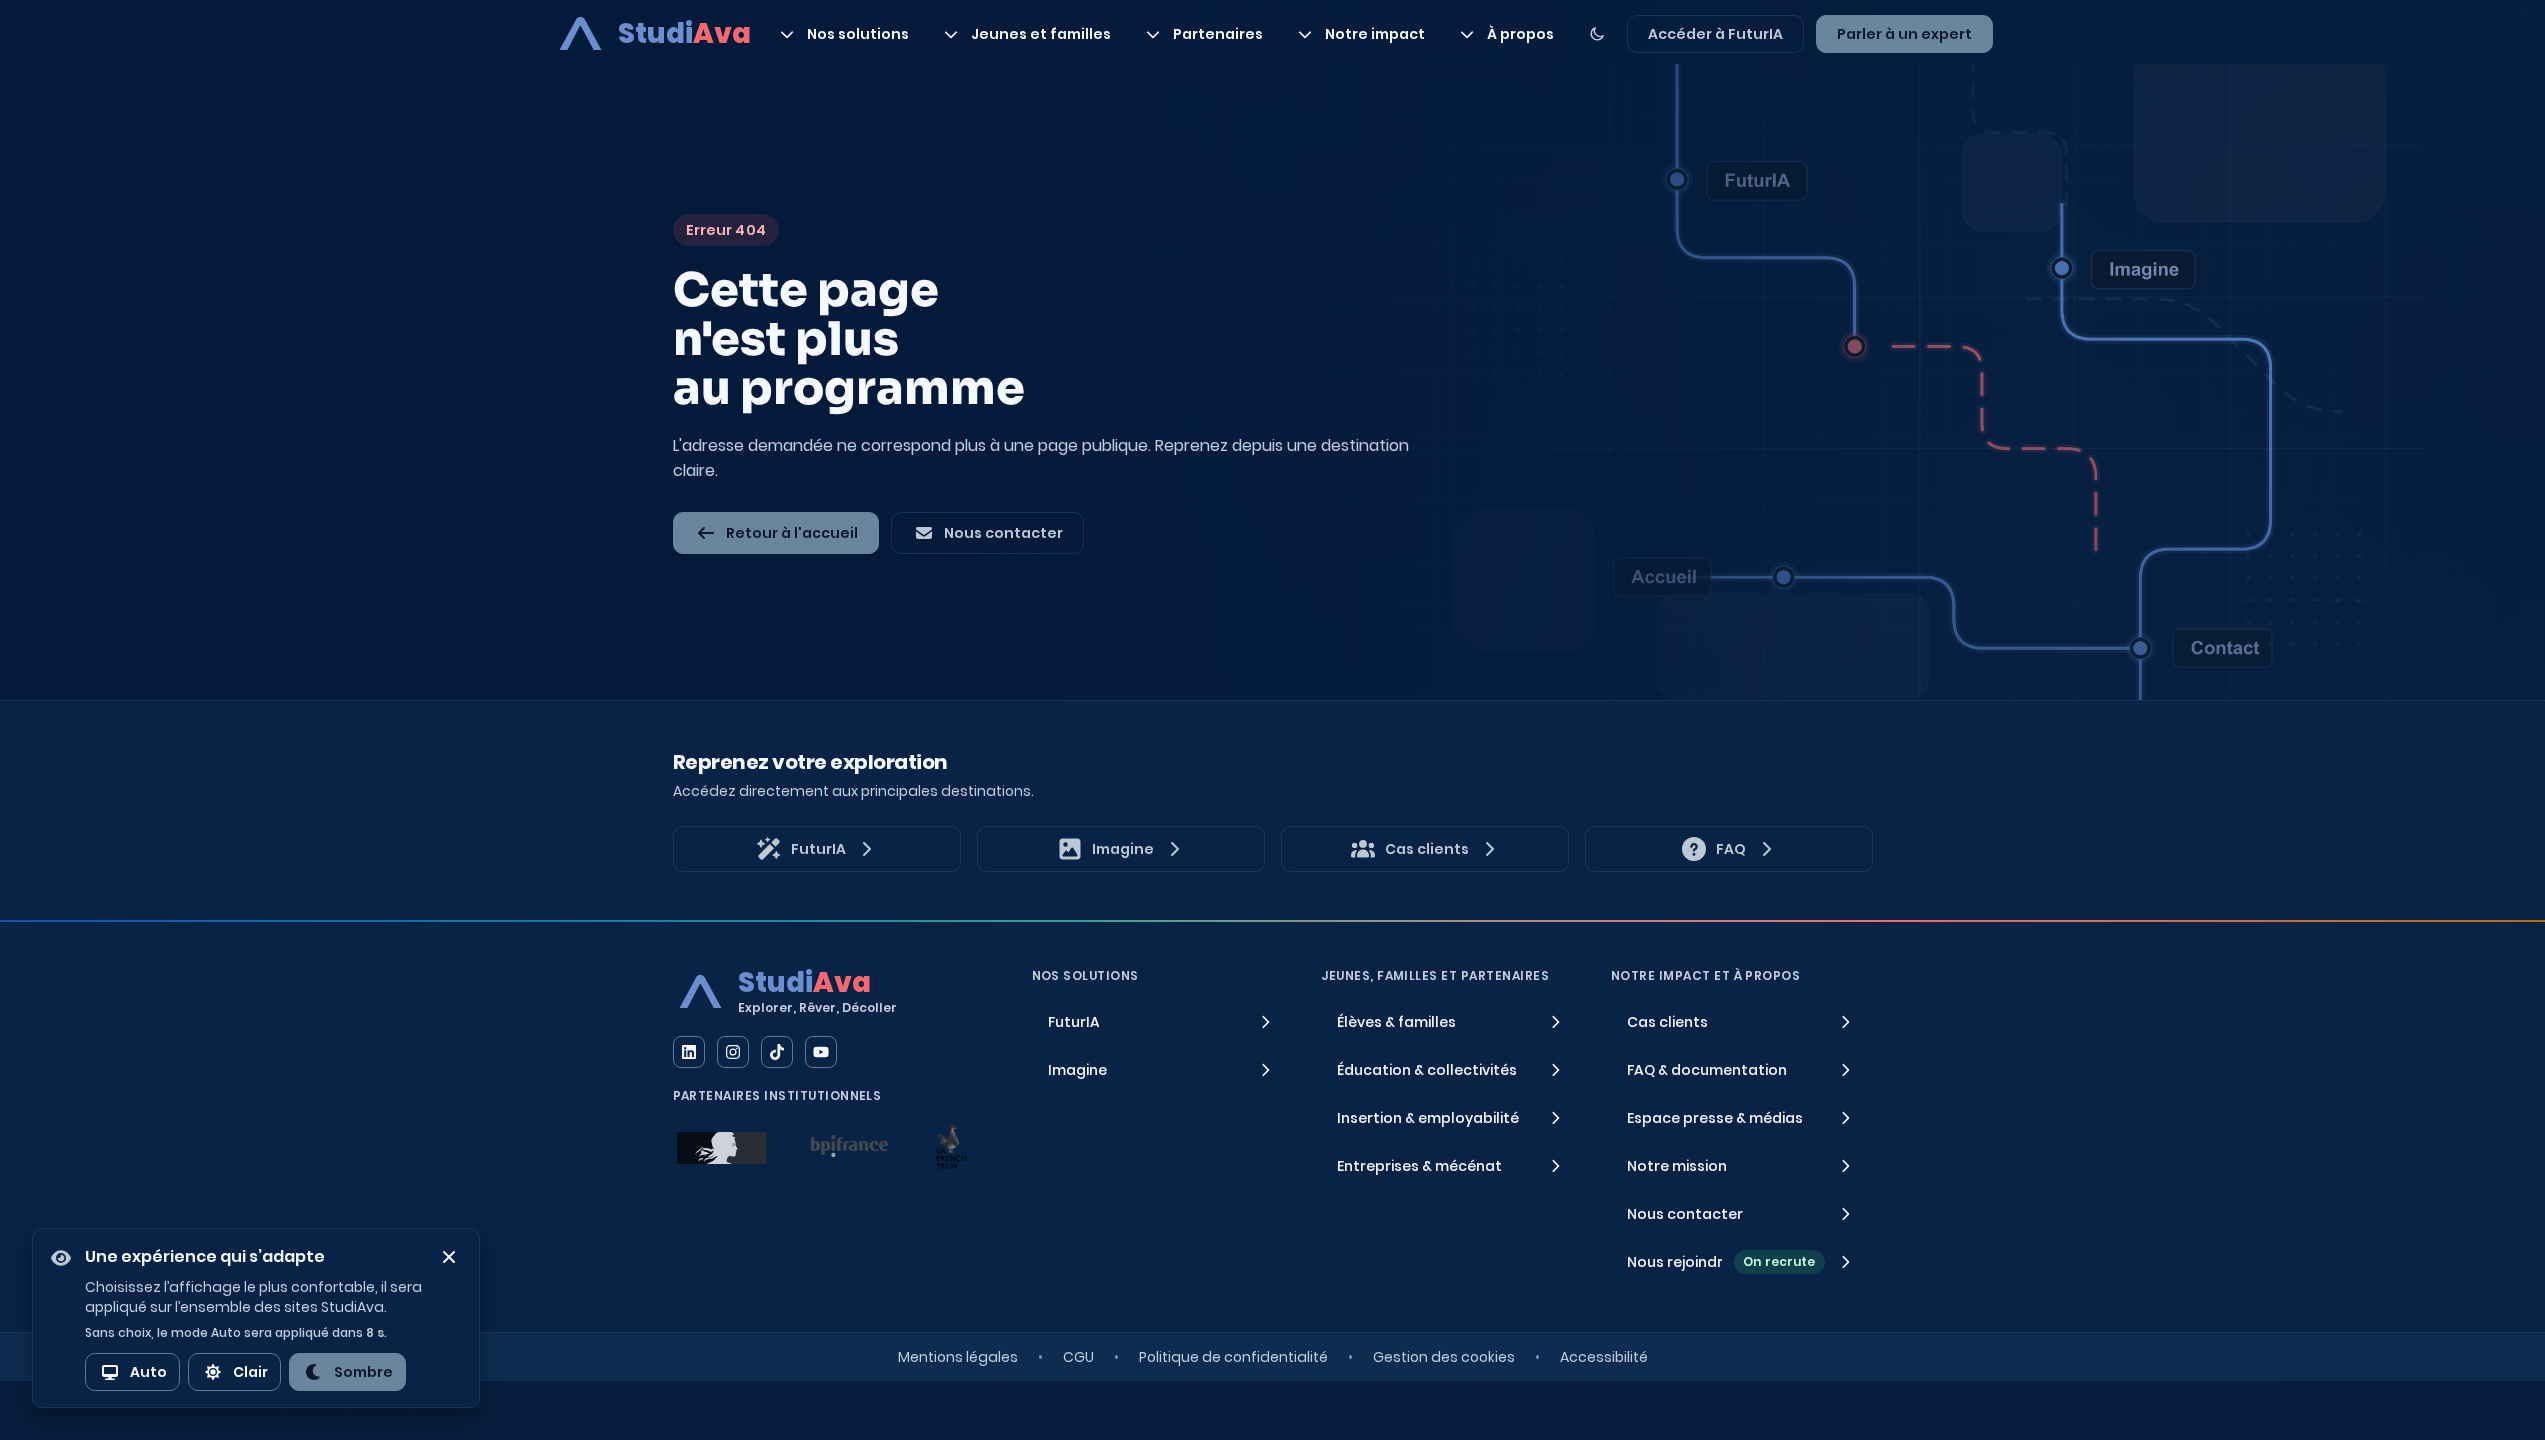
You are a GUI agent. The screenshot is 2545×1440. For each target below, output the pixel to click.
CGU (1078, 1357)
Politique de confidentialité (1233, 1357)
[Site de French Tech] (951, 1146)
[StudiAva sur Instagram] (733, 1052)
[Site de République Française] (721, 1148)
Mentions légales (958, 1357)
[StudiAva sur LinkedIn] (689, 1052)
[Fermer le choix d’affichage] (449, 1257)
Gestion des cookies (1444, 1357)
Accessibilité (1604, 1357)
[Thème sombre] (1597, 34)
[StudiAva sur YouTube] (821, 1052)
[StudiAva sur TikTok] (777, 1052)
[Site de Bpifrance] (850, 1146)
